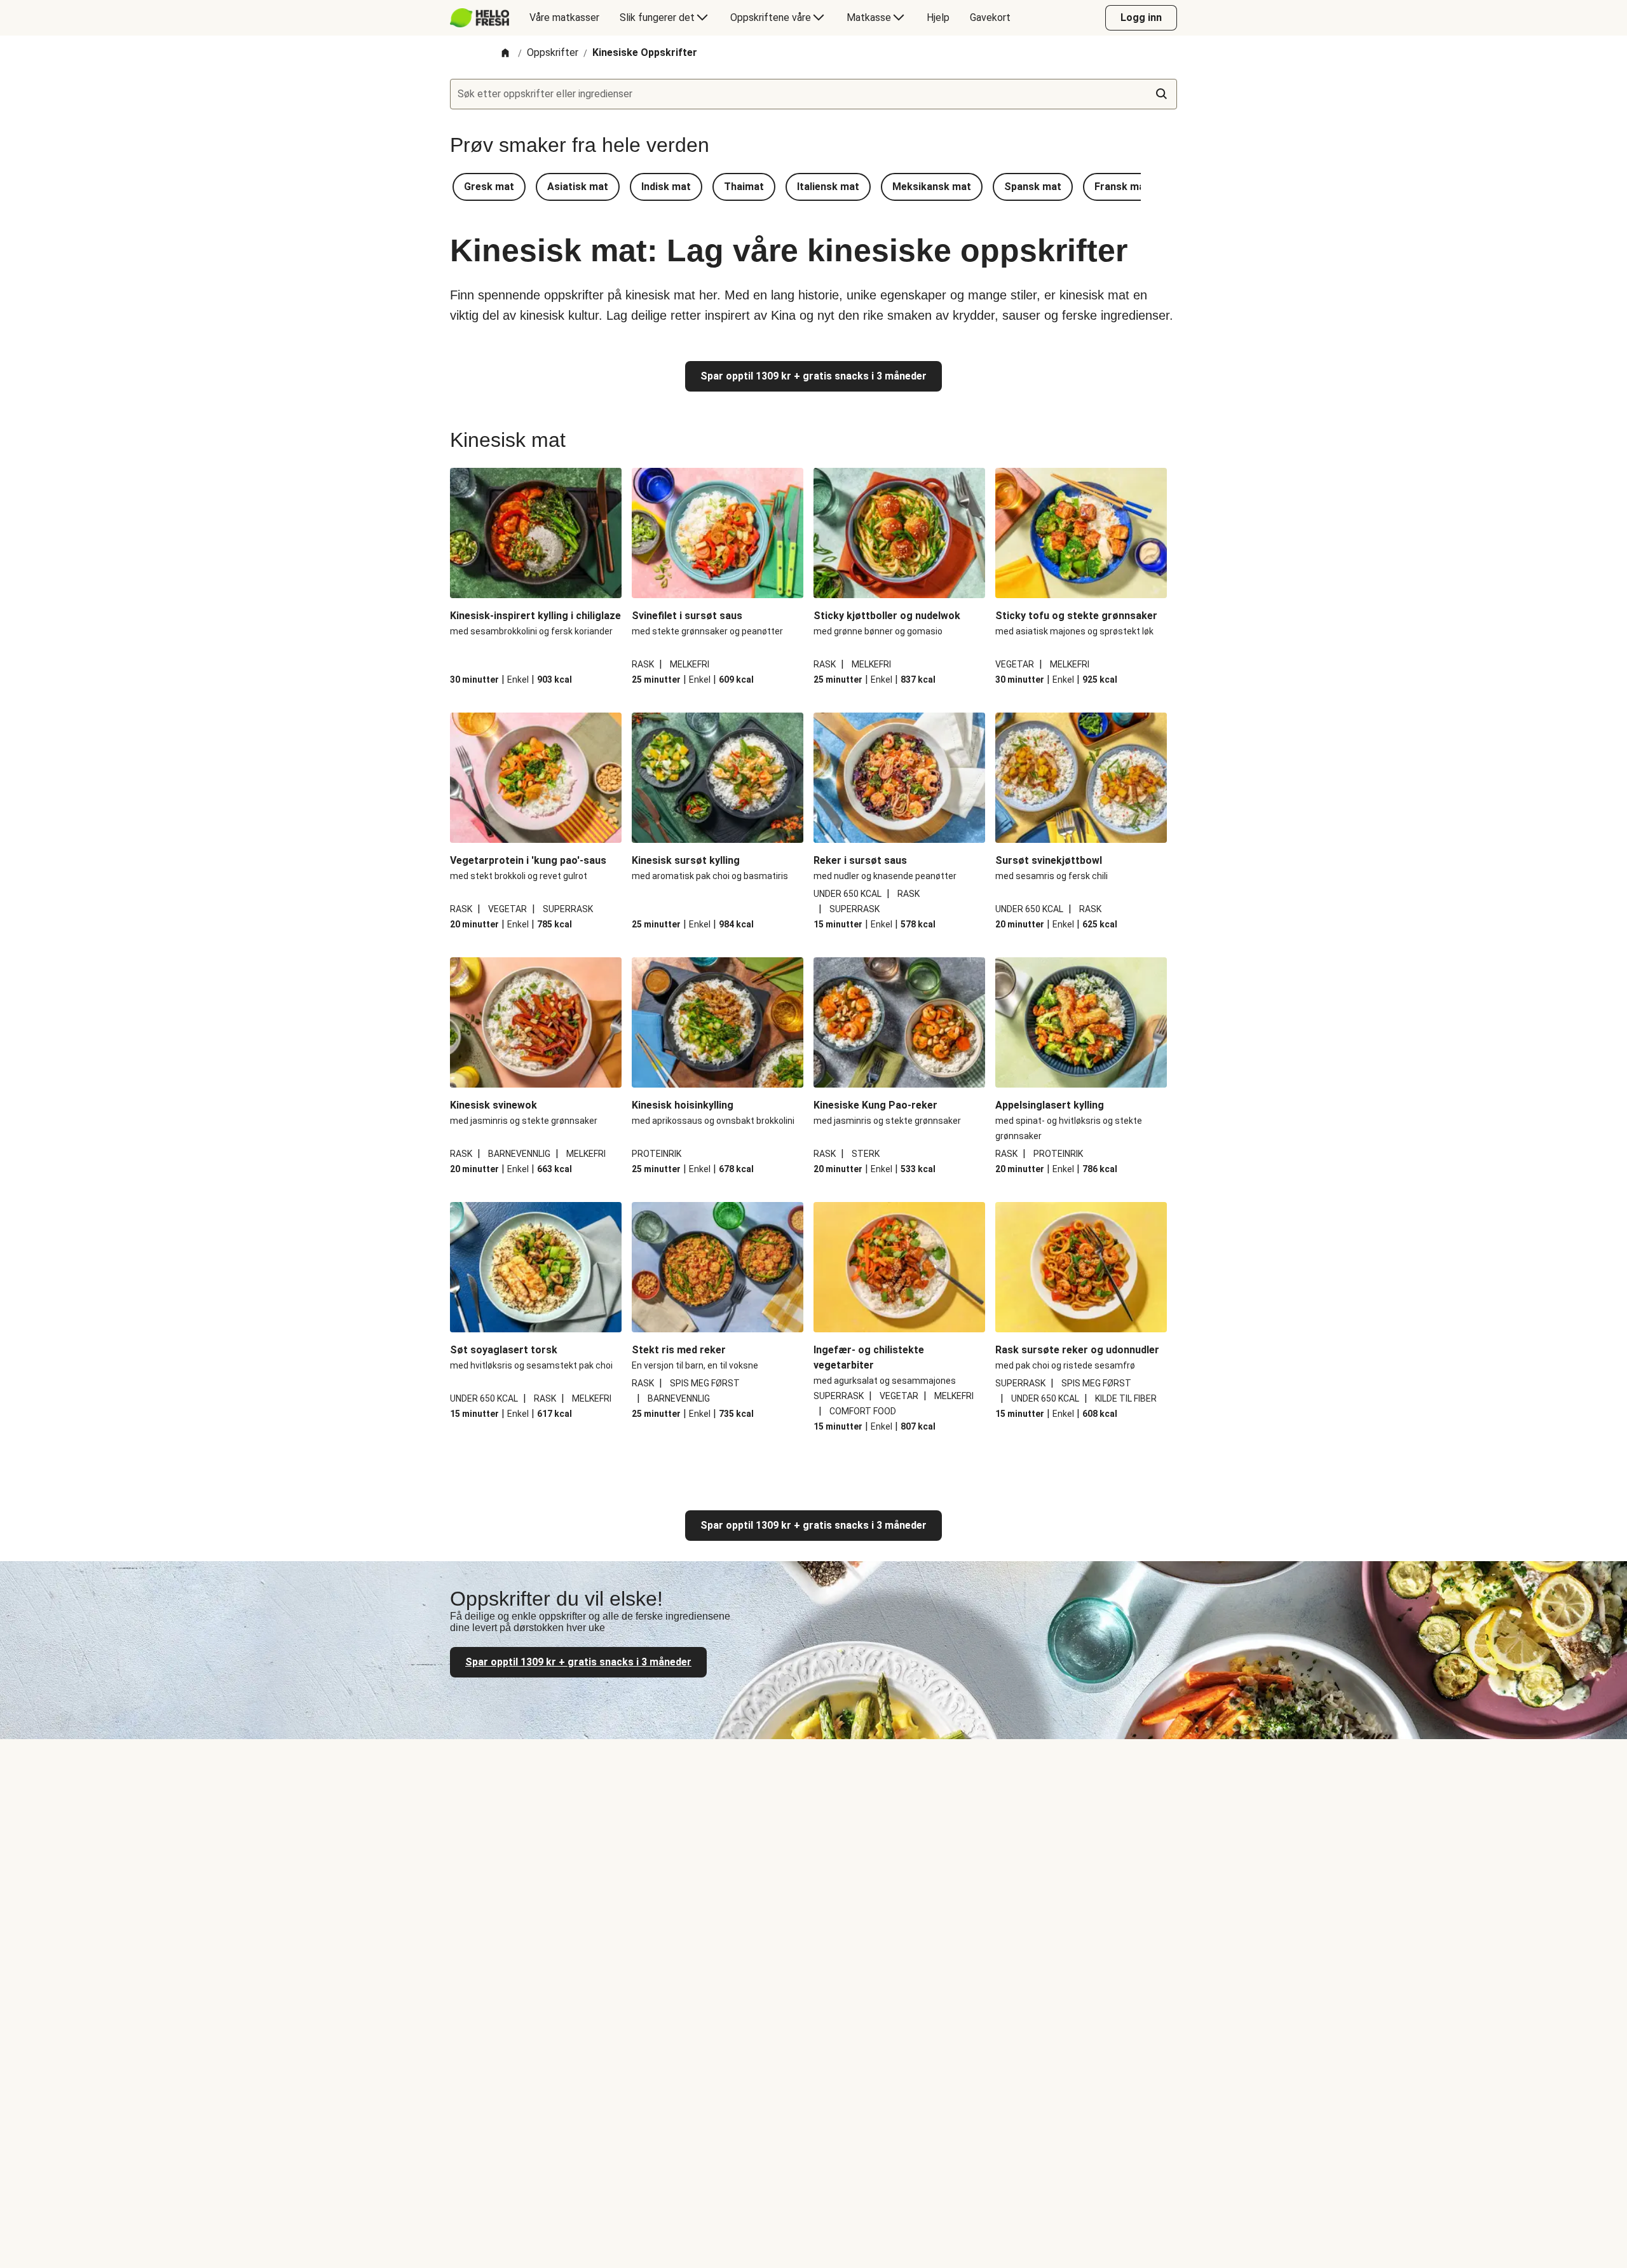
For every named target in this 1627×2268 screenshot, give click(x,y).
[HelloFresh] (480, 18)
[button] (489, 187)
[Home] (505, 54)
